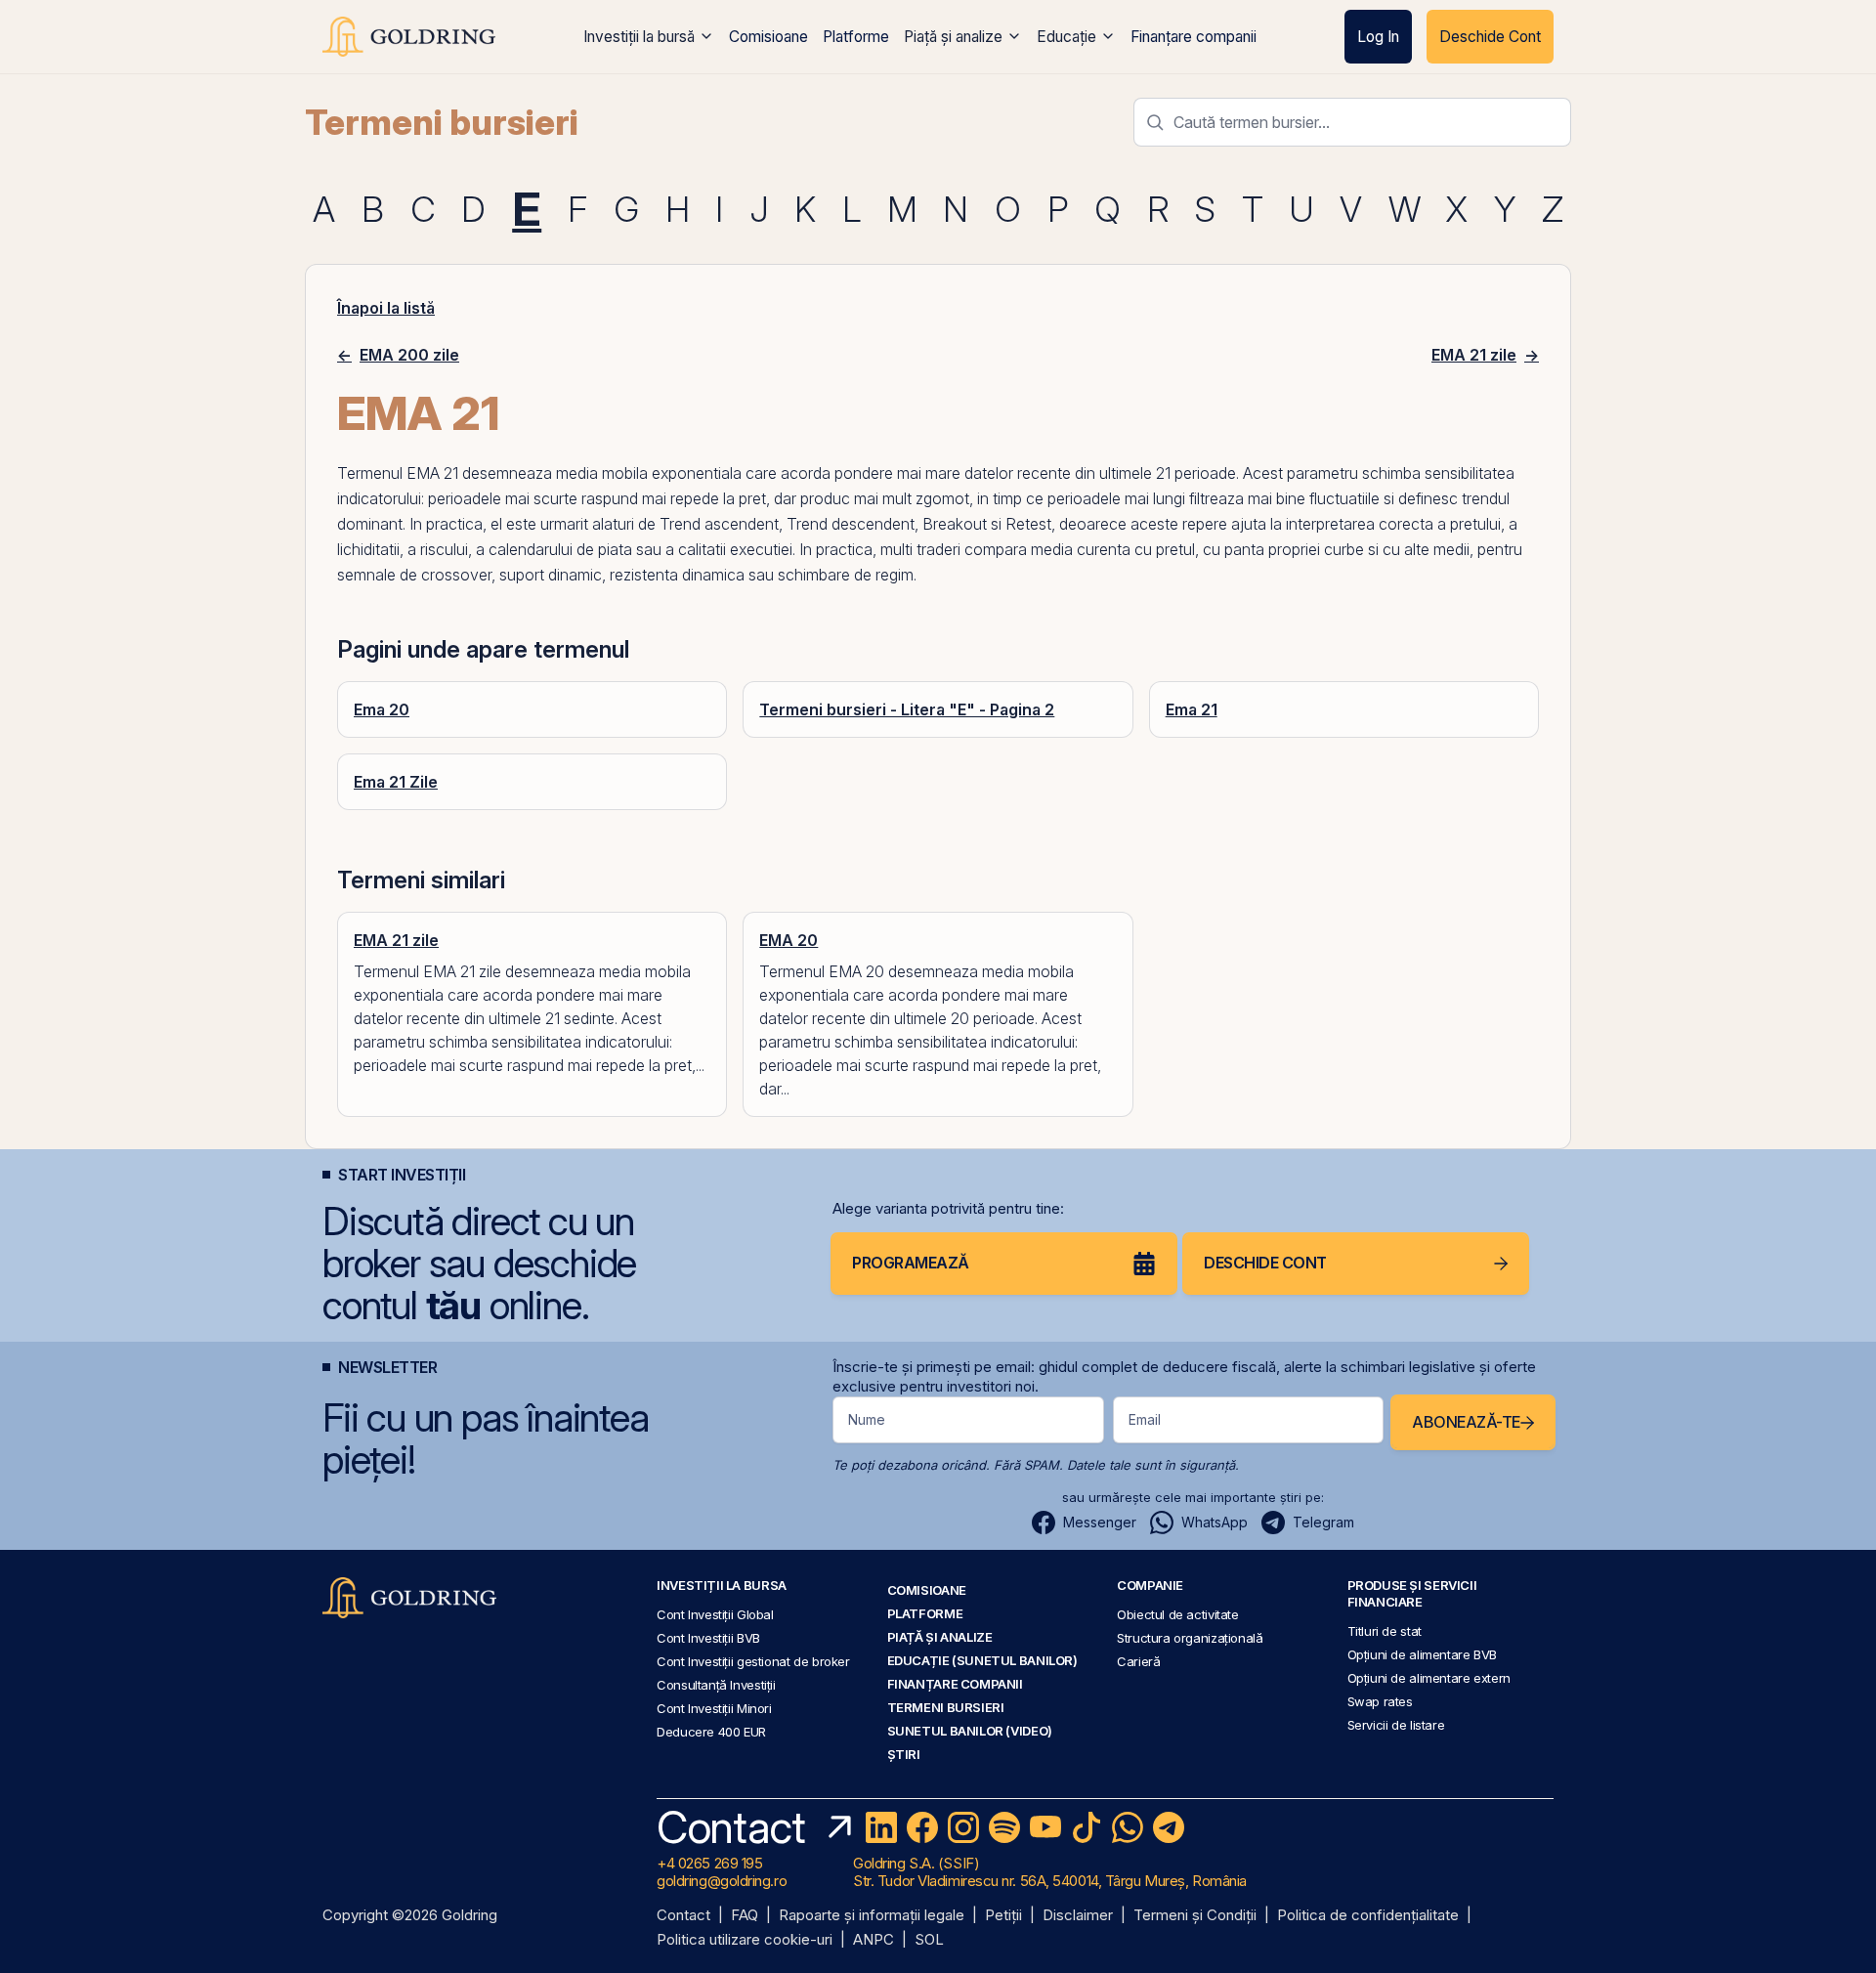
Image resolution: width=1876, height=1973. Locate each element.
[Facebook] (922, 1827)
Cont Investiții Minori (714, 1708)
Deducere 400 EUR (711, 1732)
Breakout (955, 524)
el (496, 524)
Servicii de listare (1396, 1725)
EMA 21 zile (396, 940)
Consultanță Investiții (716, 1685)
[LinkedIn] (881, 1827)
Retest (1028, 524)
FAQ (745, 1916)
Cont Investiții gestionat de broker (753, 1661)
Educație (1066, 37)
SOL (929, 1940)
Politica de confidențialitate (1368, 1916)
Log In (1378, 37)
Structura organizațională (1190, 1638)
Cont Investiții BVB (708, 1638)
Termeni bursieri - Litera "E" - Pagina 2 (907, 709)
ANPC (874, 1940)
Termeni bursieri (442, 122)
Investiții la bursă (639, 37)
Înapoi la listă (386, 308)
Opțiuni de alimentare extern (1429, 1678)
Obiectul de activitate (1178, 1614)
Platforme (856, 37)
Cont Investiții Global (715, 1614)
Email (1145, 1419)
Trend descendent (851, 524)
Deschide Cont (1490, 37)
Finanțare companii (1194, 37)
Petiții (1003, 1916)
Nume (867, 1419)
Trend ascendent (719, 524)
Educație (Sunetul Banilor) (982, 1660)
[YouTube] (1045, 1827)
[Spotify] (1004, 1827)
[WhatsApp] (1128, 1827)
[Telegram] (1169, 1827)
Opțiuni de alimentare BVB (1422, 1654)
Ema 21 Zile (396, 782)
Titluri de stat (1385, 1631)
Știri (904, 1754)
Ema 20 (382, 709)
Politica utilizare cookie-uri (745, 1940)
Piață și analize (953, 37)
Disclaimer (1078, 1916)
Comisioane (768, 37)
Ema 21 (1192, 709)
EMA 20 (789, 940)
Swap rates (1380, 1701)
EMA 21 (432, 473)
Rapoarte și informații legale (872, 1916)
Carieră (1138, 1661)
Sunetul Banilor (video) (970, 1731)
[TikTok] (1087, 1827)
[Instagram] (963, 1827)
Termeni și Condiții (1195, 1916)
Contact (683, 1916)
